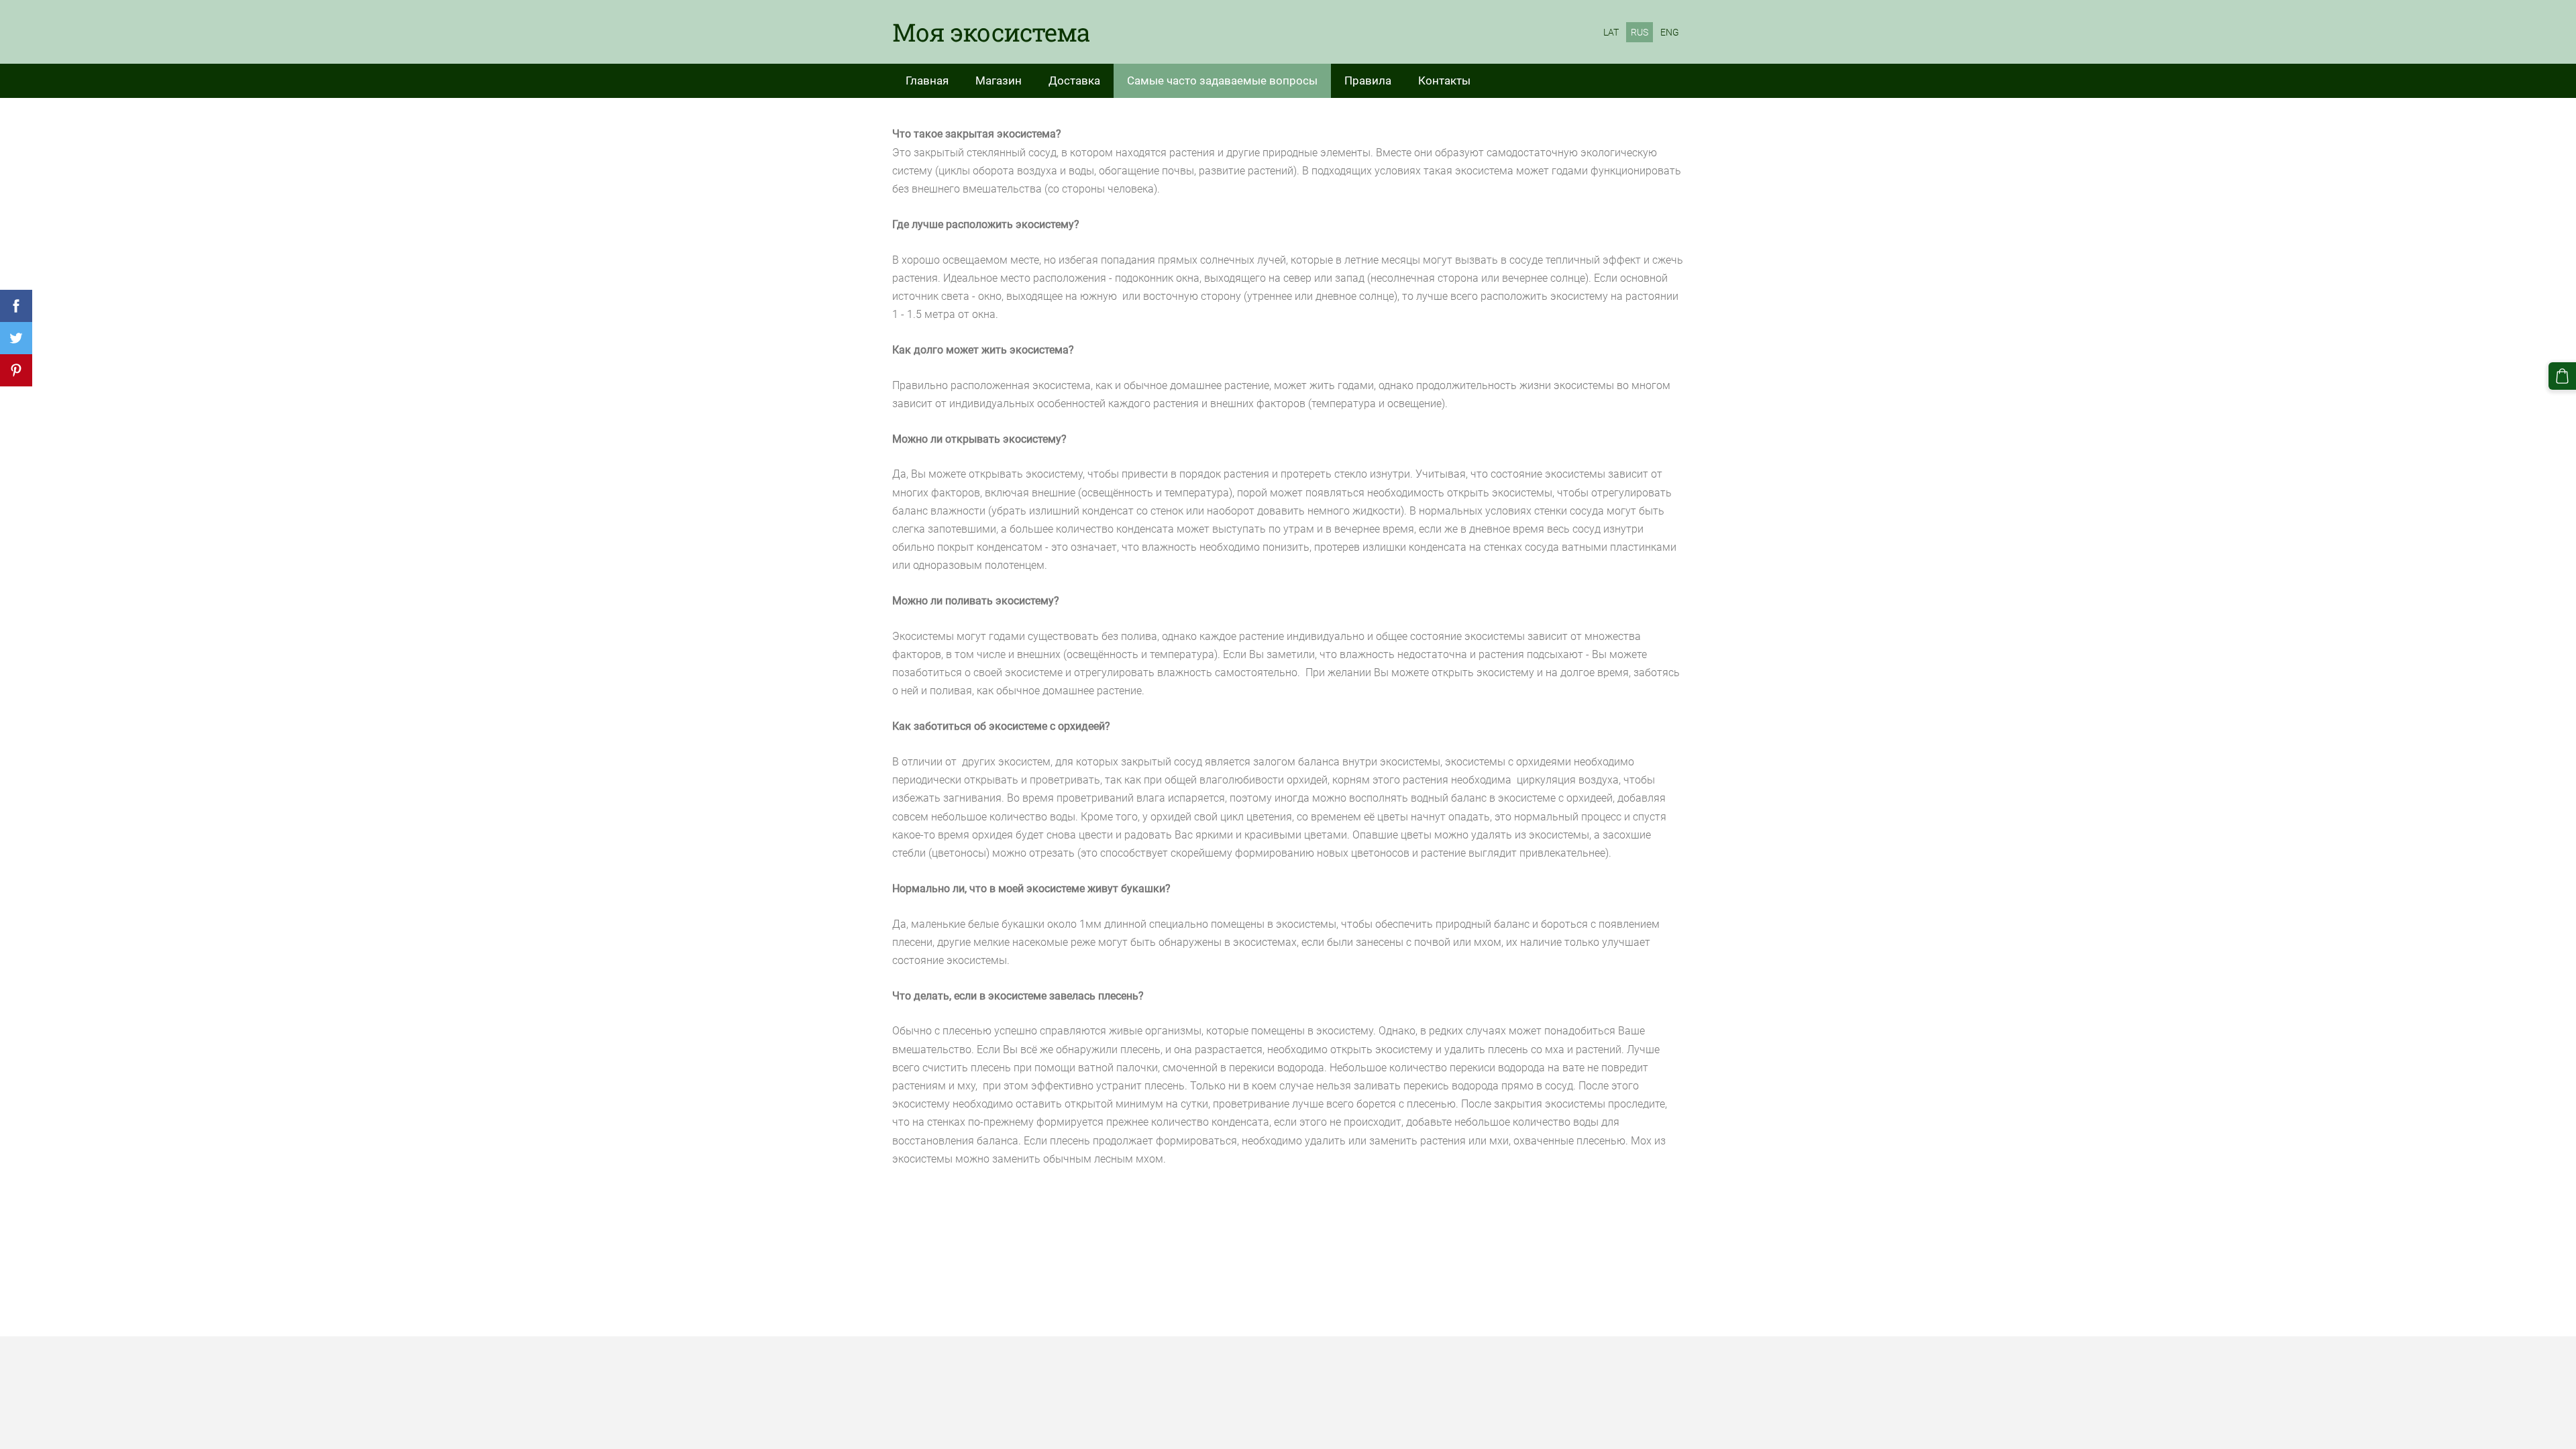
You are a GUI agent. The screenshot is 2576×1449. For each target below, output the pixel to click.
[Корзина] (2562, 376)
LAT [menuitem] (1611, 32)
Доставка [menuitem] (1074, 80)
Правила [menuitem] (1368, 80)
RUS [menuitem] (1640, 32)
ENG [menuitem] (1670, 32)
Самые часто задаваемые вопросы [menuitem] (1222, 80)
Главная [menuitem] (927, 80)
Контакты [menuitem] (1444, 80)
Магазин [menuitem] (999, 80)
